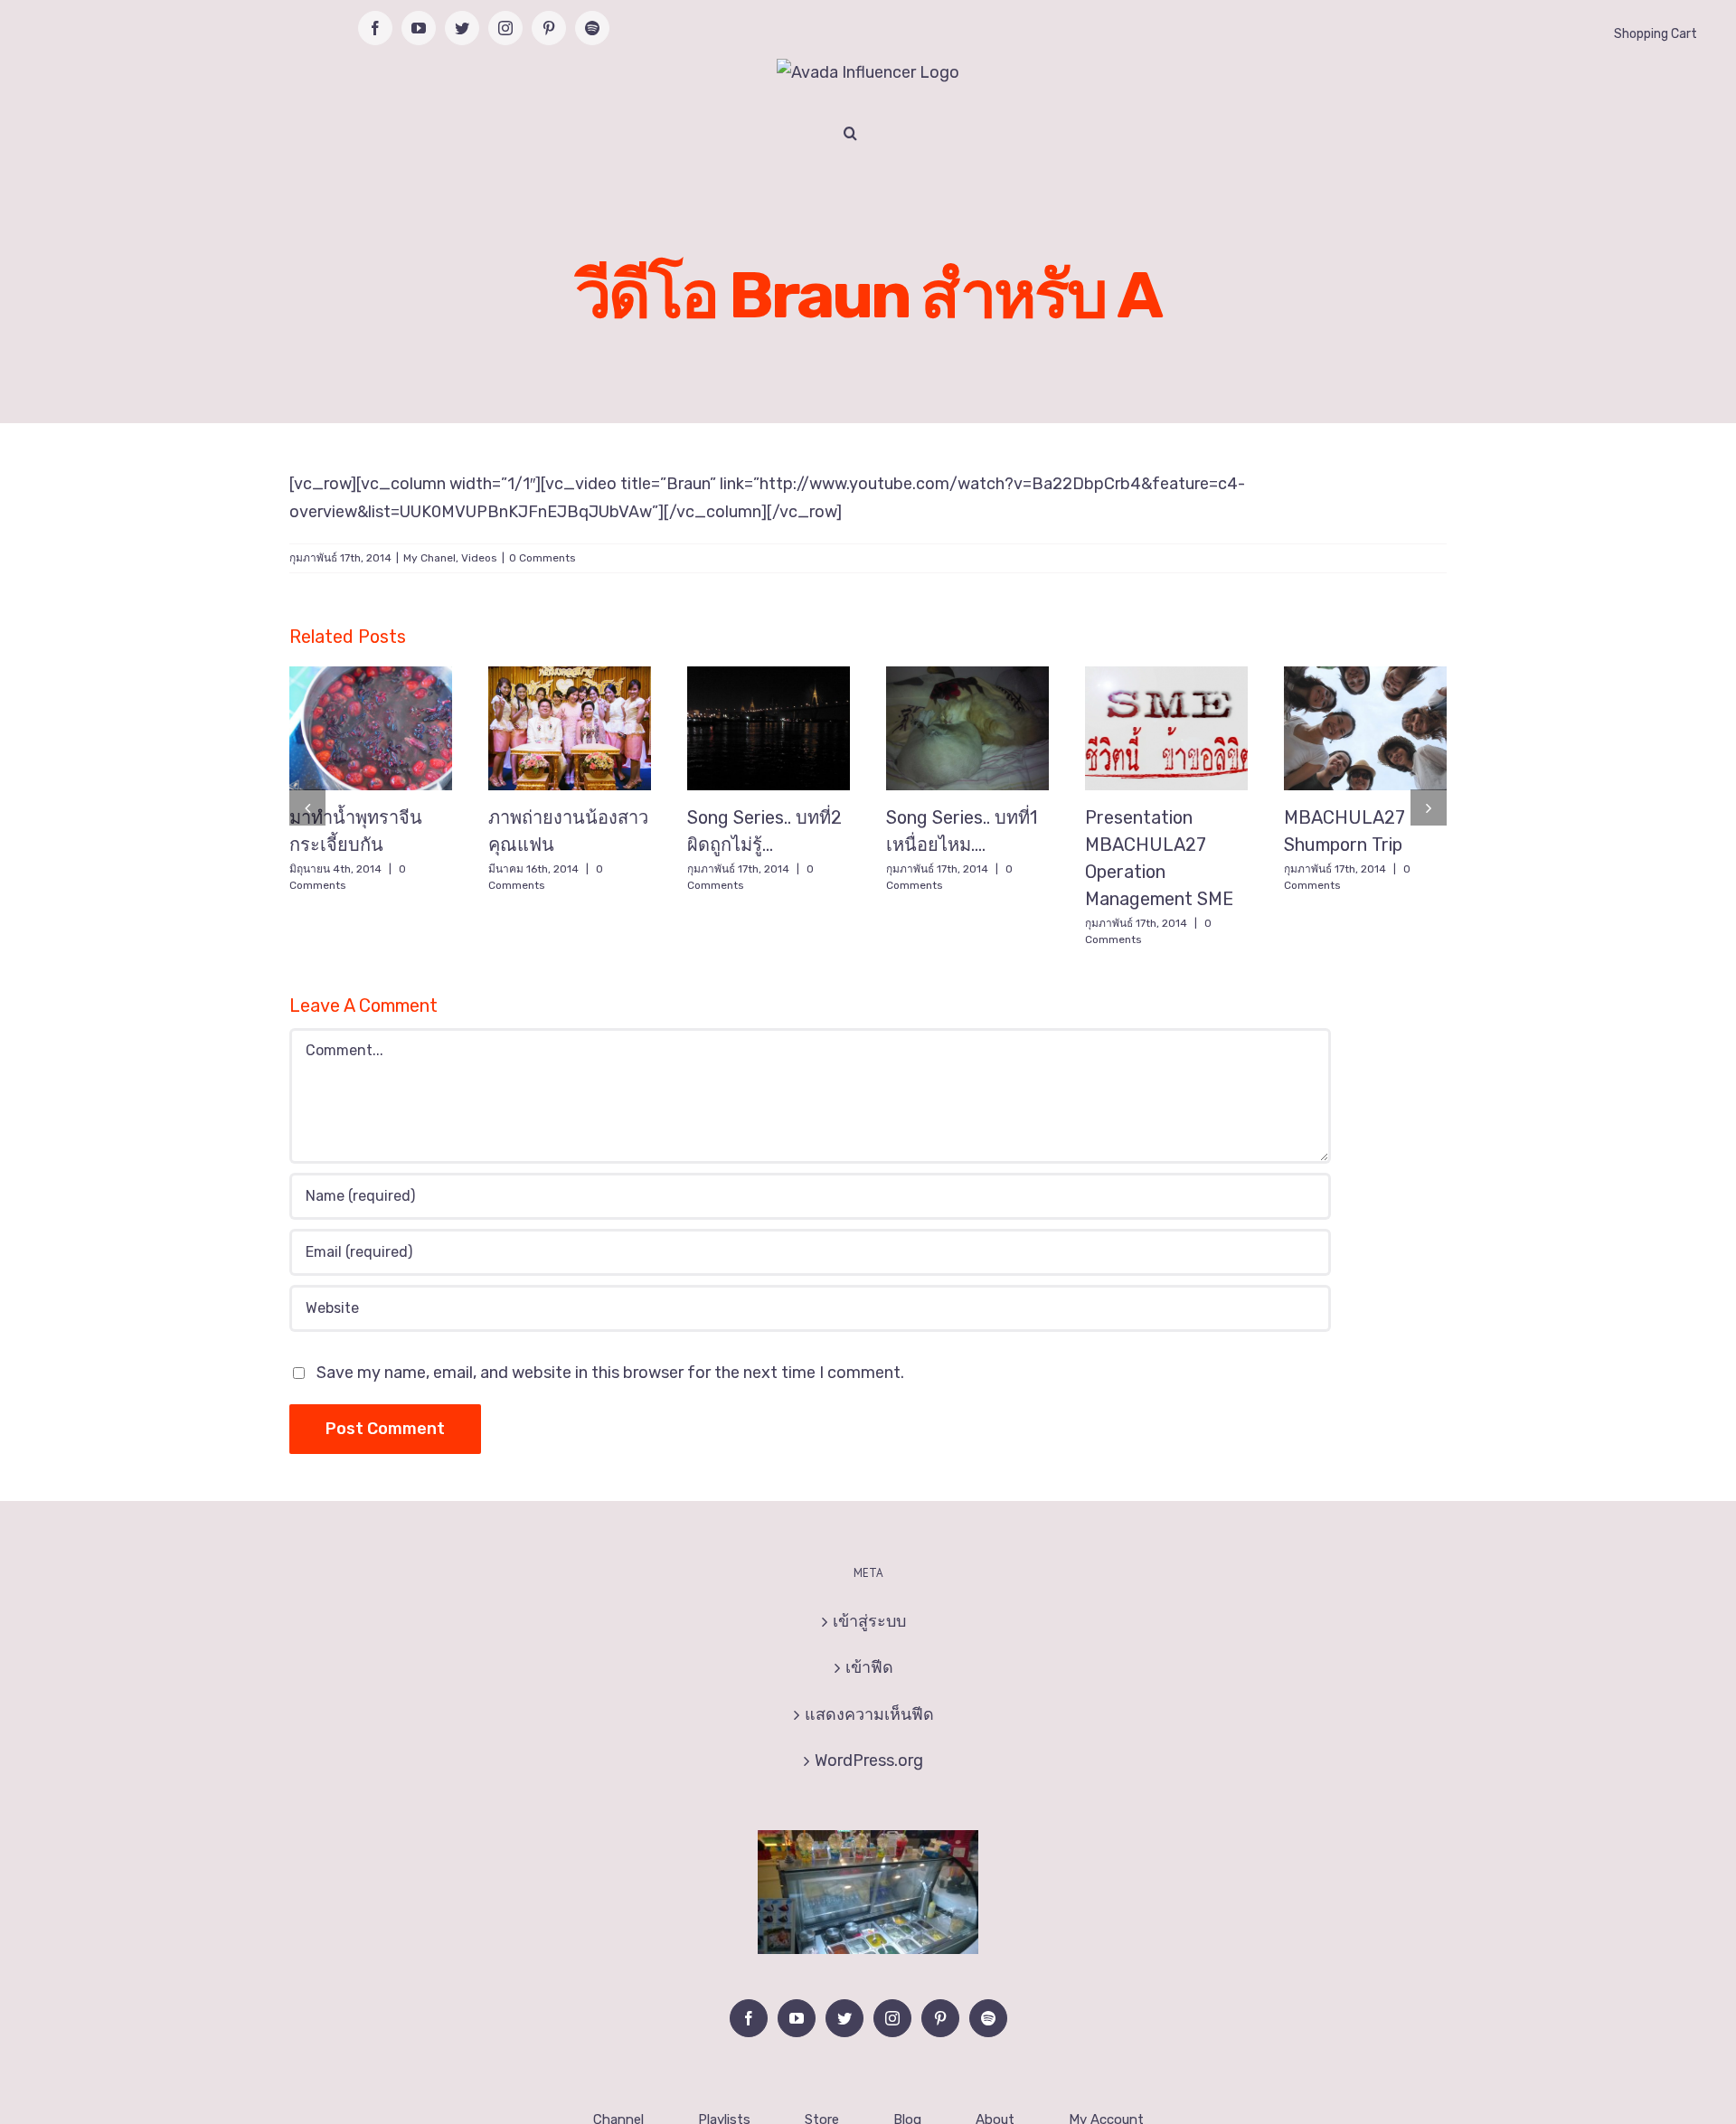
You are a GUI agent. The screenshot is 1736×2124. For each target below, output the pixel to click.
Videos (479, 558)
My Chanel (429, 558)
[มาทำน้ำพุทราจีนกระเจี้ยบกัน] (371, 729)
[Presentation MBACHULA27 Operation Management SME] (1166, 729)
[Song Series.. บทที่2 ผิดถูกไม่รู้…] (769, 729)
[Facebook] (749, 2018)
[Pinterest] (940, 2018)
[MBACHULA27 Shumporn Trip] (1365, 729)
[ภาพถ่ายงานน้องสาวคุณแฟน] (570, 729)
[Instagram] (892, 2018)
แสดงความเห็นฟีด (869, 1714)
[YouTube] (797, 2018)
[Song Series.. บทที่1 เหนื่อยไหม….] (967, 729)
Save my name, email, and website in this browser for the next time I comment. (610, 1373)
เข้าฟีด (869, 1667)
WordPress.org (869, 1761)
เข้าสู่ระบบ (869, 1621)
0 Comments (542, 558)
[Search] (850, 133)
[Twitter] (844, 2018)
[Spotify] (988, 2018)
